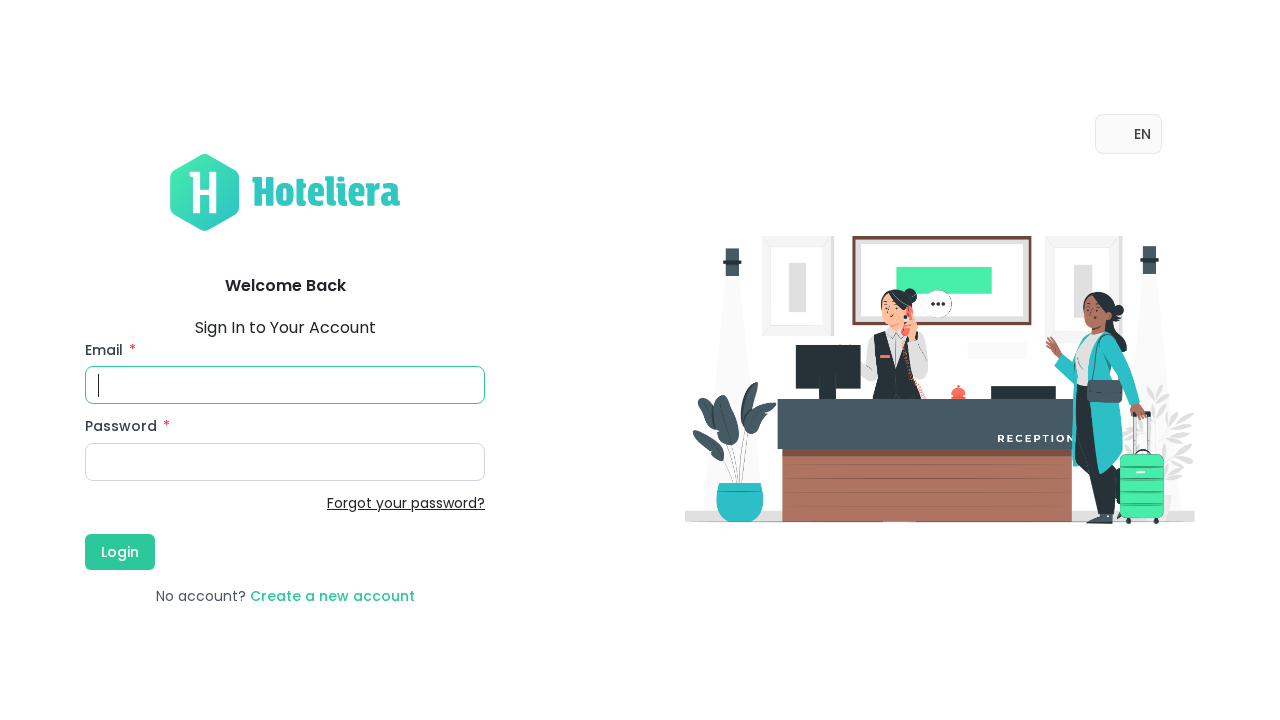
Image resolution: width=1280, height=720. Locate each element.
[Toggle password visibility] (465, 462)
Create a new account (332, 596)
